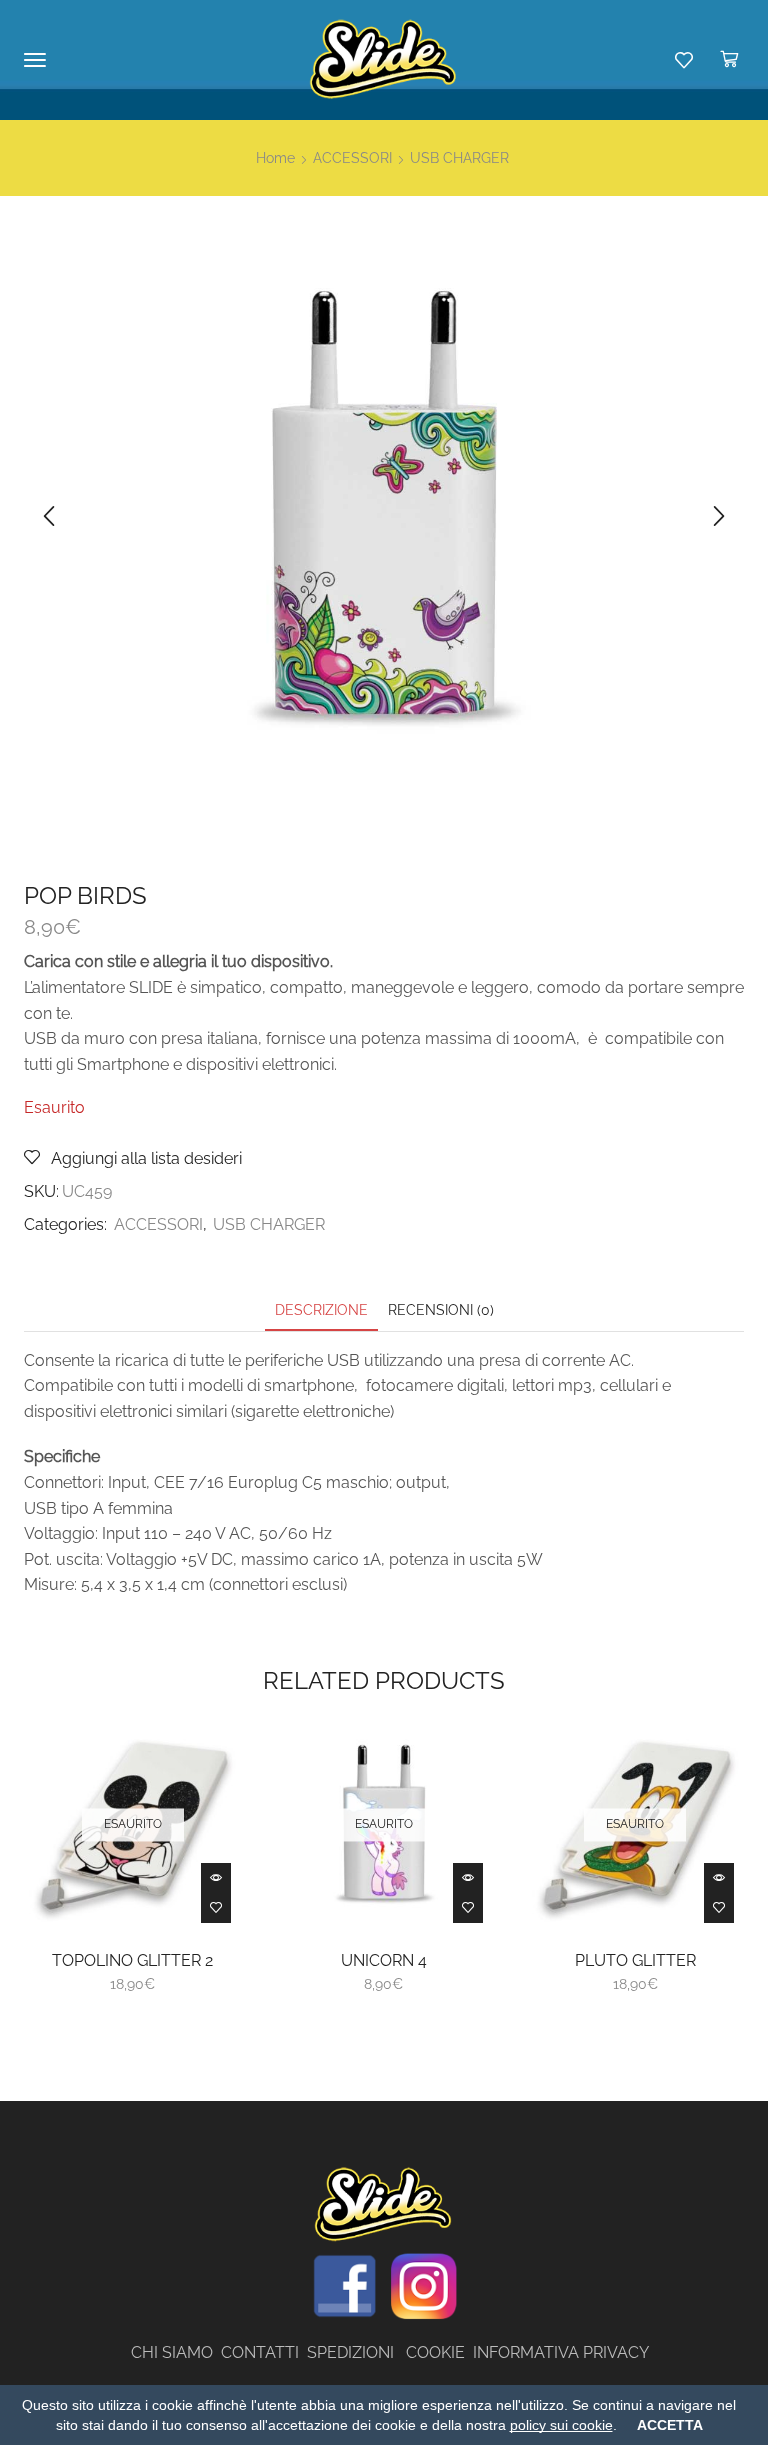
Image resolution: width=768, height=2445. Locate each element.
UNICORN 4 (384, 1960)
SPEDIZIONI (356, 2352)
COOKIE (435, 2352)
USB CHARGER (459, 158)
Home (275, 158)
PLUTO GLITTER (635, 1960)
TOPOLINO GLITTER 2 (132, 1960)
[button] (49, 516)
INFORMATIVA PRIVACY (561, 2352)
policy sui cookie (561, 2425)
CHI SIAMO (176, 2352)
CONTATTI (264, 2352)
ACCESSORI (352, 158)
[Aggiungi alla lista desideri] (216, 1908)
